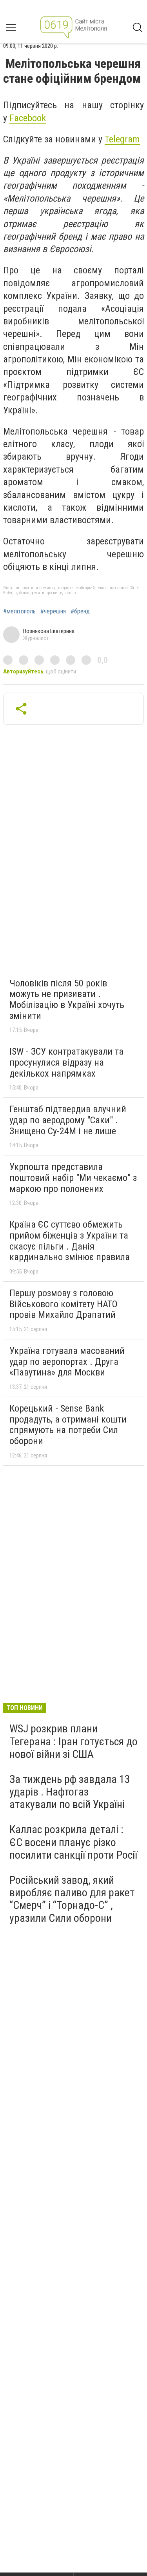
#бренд (80, 611)
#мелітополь (19, 611)
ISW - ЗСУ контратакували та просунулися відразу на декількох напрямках (66, 1062)
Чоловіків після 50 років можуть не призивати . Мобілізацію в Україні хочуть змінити (67, 1000)
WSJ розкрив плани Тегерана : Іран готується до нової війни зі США (73, 1741)
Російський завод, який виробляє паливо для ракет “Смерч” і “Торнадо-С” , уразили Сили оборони (72, 1899)
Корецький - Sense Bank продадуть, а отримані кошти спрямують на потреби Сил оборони (68, 1425)
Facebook (28, 118)
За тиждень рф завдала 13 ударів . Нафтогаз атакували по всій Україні (70, 1792)
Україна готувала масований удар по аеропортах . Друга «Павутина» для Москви (67, 1362)
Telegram (122, 139)
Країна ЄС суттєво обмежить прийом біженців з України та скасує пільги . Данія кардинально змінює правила (70, 1241)
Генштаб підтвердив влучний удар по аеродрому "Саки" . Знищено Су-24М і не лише (68, 1120)
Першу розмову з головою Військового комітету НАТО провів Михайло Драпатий (64, 1304)
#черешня (53, 611)
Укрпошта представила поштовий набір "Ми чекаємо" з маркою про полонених (73, 1178)
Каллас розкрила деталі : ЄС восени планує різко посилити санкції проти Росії (73, 1842)
